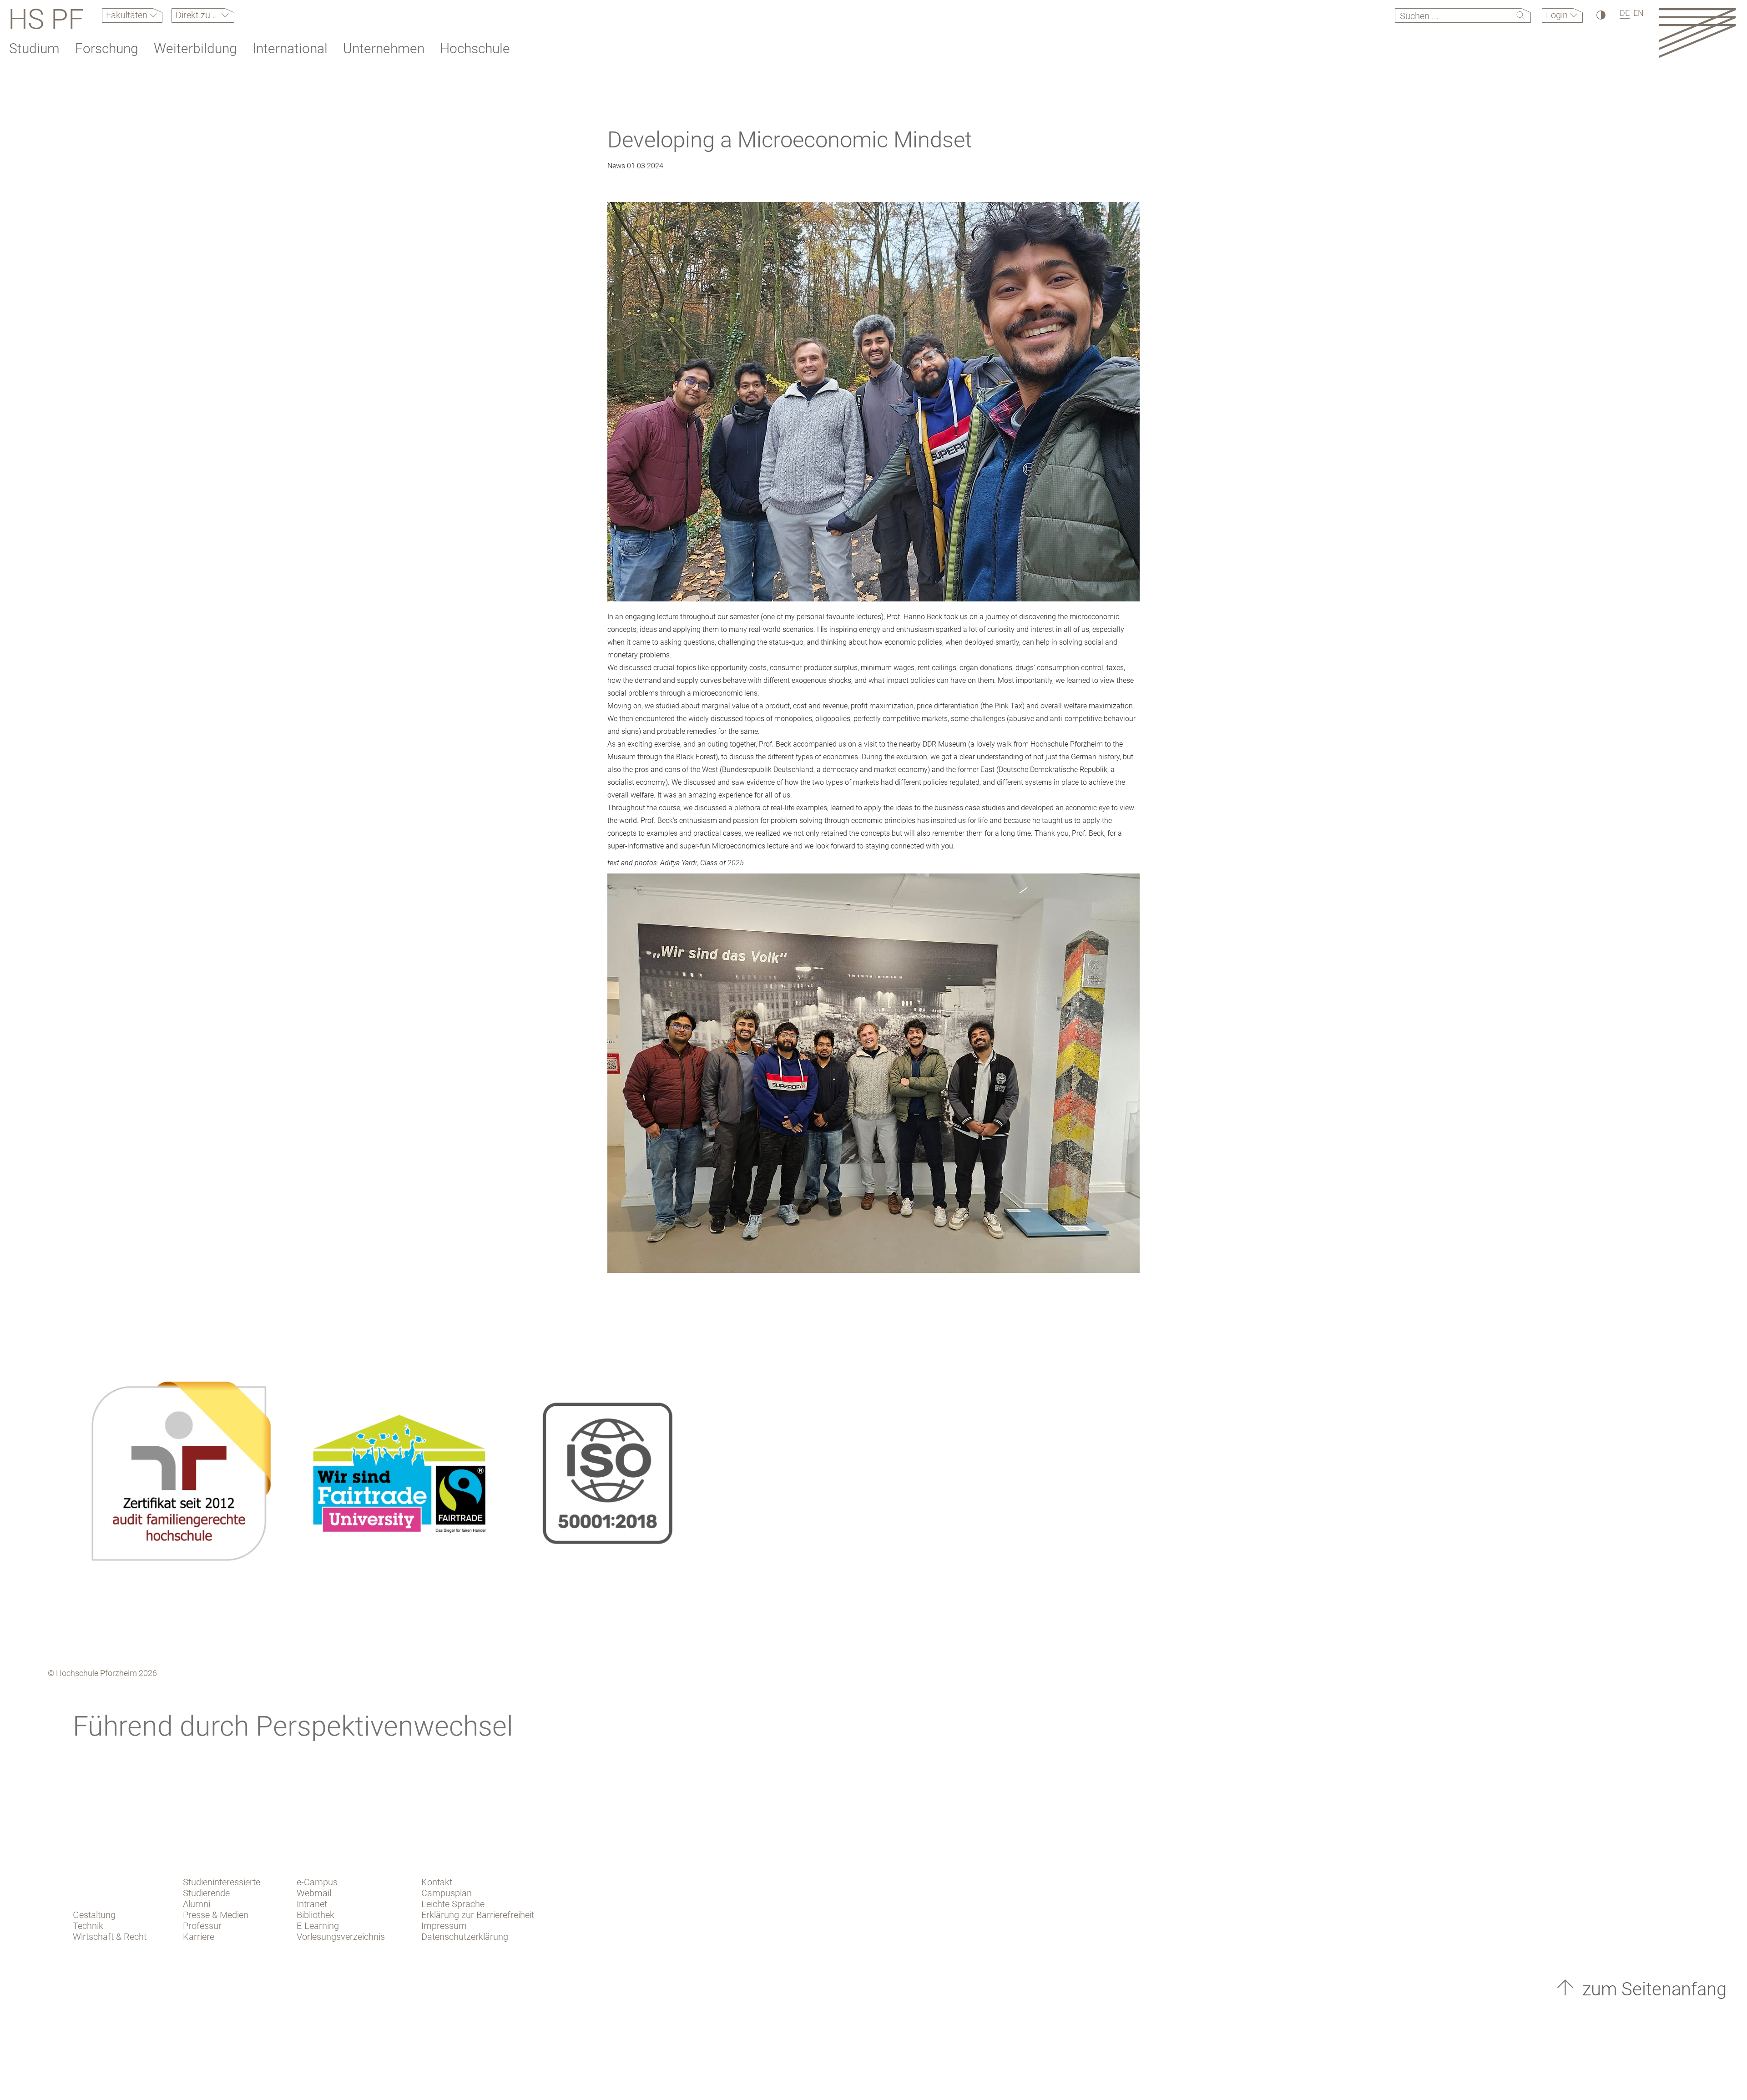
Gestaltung (94, 1915)
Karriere (199, 1937)
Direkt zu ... (199, 15)
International (290, 48)
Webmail (314, 1893)
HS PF (46, 19)
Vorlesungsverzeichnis (341, 1937)
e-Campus (317, 1882)
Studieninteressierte (222, 1882)
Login (1558, 15)
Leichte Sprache (453, 1904)
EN (1638, 13)
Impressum (444, 1926)
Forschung (107, 48)
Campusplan (447, 1893)
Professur (202, 1926)
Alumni (197, 1904)
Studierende (206, 1893)
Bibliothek (316, 1915)
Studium (34, 48)
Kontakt (437, 1882)
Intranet (312, 1904)
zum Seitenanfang (1652, 1989)
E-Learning (318, 1926)
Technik (88, 1926)
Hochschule (475, 48)
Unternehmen (384, 48)
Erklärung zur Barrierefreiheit (478, 1915)
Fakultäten (128, 15)
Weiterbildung (195, 48)
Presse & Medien (216, 1915)
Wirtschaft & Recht (110, 1937)
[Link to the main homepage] (1697, 33)
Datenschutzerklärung (465, 1937)
